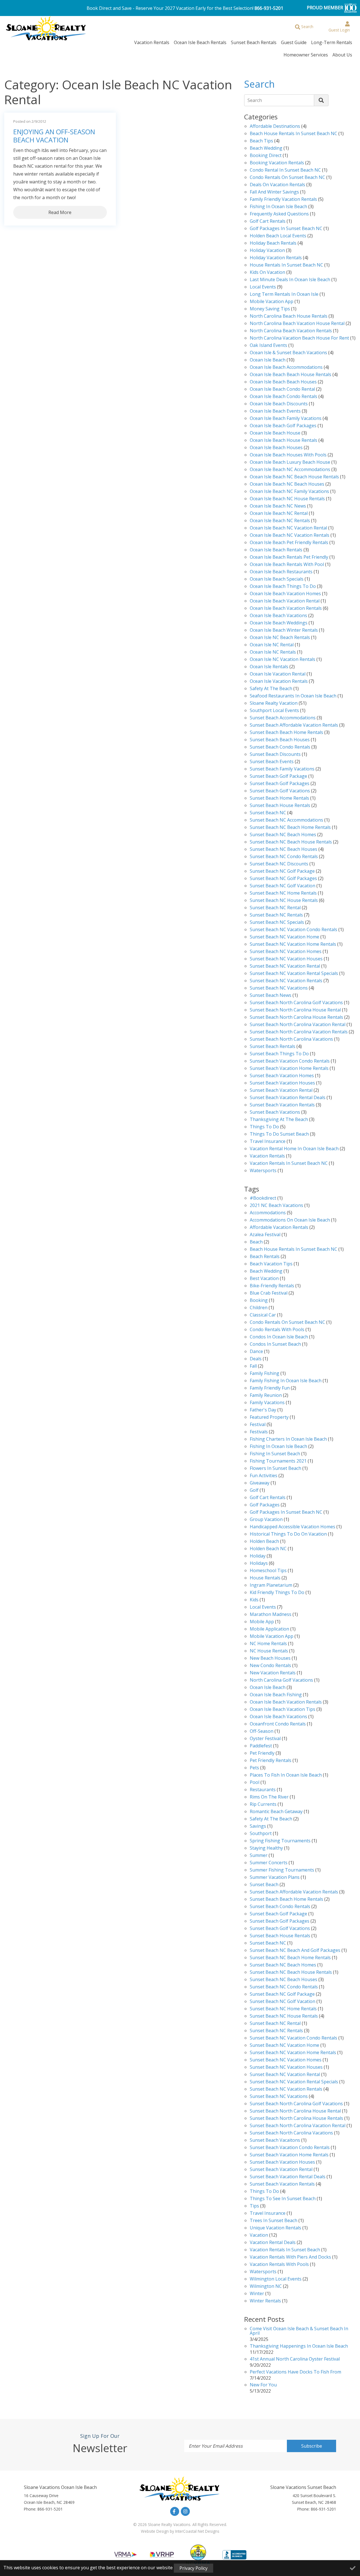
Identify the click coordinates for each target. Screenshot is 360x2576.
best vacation (264, 1279)
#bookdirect (263, 1198)
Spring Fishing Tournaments (280, 1841)
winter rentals (265, 2301)
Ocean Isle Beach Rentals (200, 42)
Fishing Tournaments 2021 (278, 1461)
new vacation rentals (273, 1673)
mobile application (269, 1629)
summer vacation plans (275, 1878)
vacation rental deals (273, 2243)
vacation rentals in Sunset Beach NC (289, 1164)
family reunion (266, 1396)
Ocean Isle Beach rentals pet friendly (289, 557)
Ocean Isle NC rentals (273, 652)
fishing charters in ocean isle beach (288, 1439)
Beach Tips (261, 141)
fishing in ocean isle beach (278, 1447)
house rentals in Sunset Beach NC (286, 265)
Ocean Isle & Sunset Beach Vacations (288, 353)
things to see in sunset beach (283, 2199)
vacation (259, 2235)
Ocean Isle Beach (268, 360)
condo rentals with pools (277, 1330)
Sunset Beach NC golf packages (283, 879)
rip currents (263, 1805)
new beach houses (270, 1658)
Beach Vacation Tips (271, 1264)
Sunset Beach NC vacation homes (286, 952)
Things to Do (264, 1127)
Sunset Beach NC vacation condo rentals (293, 930)
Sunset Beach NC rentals (276, 2031)
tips (254, 2206)
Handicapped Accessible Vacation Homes (292, 1527)
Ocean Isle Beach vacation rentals (286, 609)
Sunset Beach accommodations (283, 718)
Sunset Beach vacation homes (282, 1076)
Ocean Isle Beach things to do (283, 587)
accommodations (268, 1213)
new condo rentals (270, 1666)
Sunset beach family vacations (282, 769)
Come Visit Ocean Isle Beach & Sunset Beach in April (299, 2331)
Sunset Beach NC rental (275, 908)
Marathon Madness (271, 1615)
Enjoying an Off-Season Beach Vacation (54, 136)
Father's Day (263, 1410)
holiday (258, 1556)
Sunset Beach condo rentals (280, 747)
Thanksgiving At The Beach (279, 1120)
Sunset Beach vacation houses (282, 1083)
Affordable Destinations (275, 127)
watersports (263, 1171)
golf (254, 1491)
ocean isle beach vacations (278, 1717)
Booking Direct (266, 156)
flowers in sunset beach (275, 1469)
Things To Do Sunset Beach (279, 1134)
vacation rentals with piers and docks (290, 2257)
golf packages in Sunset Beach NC (286, 229)
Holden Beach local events (278, 236)
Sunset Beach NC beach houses (283, 850)
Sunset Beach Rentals (254, 42)
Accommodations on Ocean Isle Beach (290, 1220)
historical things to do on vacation (288, 1534)
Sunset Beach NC (268, 813)
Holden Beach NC (268, 1549)
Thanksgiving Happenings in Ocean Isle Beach (299, 2346)
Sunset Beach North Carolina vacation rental (298, 1025)
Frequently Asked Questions (279, 214)
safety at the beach (271, 689)
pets (254, 1768)
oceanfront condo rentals (278, 1724)
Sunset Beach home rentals (279, 798)
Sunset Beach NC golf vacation (283, 886)
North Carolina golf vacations (281, 1680)
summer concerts (269, 1863)
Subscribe (312, 2446)
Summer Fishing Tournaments (282, 1870)
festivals (259, 1432)
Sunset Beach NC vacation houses (286, 959)
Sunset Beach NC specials (277, 923)
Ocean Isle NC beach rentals (280, 638)
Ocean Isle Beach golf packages (283, 426)
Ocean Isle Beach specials (277, 579)
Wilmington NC (266, 2287)
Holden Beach (264, 1542)
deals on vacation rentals (277, 185)
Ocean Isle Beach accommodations (286, 368)
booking (259, 1301)
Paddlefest (261, 1746)
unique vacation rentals (275, 2228)
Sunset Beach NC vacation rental (285, 966)
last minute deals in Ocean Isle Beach (290, 280)
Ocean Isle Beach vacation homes (285, 594)
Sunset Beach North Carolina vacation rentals (299, 1032)
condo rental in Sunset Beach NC (285, 170)
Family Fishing (265, 1374)
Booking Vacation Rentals (277, 163)
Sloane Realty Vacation (274, 703)
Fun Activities (264, 1476)
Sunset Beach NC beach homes (283, 835)
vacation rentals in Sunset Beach (285, 2250)
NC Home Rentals (268, 1644)
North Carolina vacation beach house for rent (299, 338)
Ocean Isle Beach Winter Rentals (284, 630)
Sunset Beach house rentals (280, 806)
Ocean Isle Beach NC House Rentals (287, 499)
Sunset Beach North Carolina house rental (295, 1010)
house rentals (265, 1578)
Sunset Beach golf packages (280, 784)
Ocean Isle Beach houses (276, 448)
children (259, 1308)
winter (257, 2294)
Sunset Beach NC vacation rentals (286, 981)
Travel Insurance (268, 1142)
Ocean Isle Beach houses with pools (288, 455)
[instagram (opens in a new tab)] (185, 2511)
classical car (263, 1315)
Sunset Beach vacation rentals (282, 1105)
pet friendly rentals (271, 1761)
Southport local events (274, 711)
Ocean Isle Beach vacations (278, 616)
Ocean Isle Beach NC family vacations (289, 492)
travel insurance (268, 2214)
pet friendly (262, 1753)
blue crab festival (269, 1293)
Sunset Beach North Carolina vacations (291, 1039)
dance (256, 1352)
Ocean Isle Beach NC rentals (280, 521)
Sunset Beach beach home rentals (286, 733)
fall (253, 1366)
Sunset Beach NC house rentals (284, 901)
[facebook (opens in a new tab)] (175, 2511)
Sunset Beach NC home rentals (283, 893)
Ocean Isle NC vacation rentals (283, 660)
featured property (269, 1417)
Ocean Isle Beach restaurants (281, 572)
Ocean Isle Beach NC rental (279, 514)
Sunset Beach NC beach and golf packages (295, 1951)
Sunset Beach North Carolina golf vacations (296, 1003)
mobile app (262, 1622)
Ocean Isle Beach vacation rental (285, 601)
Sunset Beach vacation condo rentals (290, 1061)
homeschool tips (268, 1571)
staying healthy (266, 1848)
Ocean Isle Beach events (275, 411)
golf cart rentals (268, 1498)
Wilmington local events (276, 2279)
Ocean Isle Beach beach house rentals (291, 375)
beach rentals (265, 1257)
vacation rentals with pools (279, 2265)
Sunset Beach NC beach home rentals (290, 828)
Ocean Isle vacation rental (278, 674)
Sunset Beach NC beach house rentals (291, 842)
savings (258, 1826)
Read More (60, 212)
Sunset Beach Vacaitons (275, 2140)
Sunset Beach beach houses (280, 740)
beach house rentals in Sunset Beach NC (293, 134)
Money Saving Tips (270, 309)
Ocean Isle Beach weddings (279, 623)
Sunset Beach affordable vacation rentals (294, 725)
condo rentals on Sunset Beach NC (287, 178)
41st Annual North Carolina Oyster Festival (295, 2359)
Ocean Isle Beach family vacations (286, 419)
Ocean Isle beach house (275, 433)
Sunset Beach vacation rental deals (288, 1098)
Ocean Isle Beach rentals (276, 550)
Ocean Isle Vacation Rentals (279, 682)
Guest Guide (294, 42)
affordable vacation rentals (279, 1228)
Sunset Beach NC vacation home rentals (293, 944)
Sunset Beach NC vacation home (284, 937)
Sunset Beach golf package (278, 777)
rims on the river (269, 1797)
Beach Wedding (266, 148)
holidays (259, 1564)
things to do (264, 2192)
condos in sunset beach (275, 1344)
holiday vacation (267, 251)
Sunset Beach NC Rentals (276, 915)
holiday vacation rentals (276, 258)
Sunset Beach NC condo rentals (284, 857)
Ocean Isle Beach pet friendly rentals (289, 543)
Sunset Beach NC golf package (282, 871)
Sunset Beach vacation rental (281, 1091)
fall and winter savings (274, 192)
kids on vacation (267, 273)
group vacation (266, 1520)
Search (255, 100)
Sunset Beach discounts (275, 755)
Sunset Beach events (272, 762)
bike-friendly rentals (272, 1286)
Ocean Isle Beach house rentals (283, 441)
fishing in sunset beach (275, 1454)
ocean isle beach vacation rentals (286, 1702)
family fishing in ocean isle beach (286, 1381)
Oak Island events (268, 346)
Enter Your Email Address (216, 2446)
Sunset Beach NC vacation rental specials (294, 974)
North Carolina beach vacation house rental (297, 324)
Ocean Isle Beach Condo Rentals (283, 397)
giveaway (260, 1483)
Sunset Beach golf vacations (280, 791)
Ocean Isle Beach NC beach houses (287, 484)
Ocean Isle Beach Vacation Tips (283, 1710)
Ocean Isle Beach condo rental (282, 389)
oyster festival (265, 1739)
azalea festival (265, 1235)
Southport (261, 1834)
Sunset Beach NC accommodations (286, 820)
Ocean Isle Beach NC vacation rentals (290, 536)
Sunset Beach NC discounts (279, 864)
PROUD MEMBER (326, 8)
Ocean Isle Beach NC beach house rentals (294, 477)
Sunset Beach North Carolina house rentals (296, 1018)
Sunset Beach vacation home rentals (289, 1069)
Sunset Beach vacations (275, 1112)
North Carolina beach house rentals (289, 316)
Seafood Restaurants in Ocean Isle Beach (293, 696)
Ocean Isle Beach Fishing (276, 1695)
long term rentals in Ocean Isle (284, 295)
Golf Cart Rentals (268, 221)
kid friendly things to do (277, 1593)
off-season (262, 1732)
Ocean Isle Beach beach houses (283, 382)
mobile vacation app (272, 302)
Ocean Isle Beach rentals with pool (287, 565)
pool (255, 1783)
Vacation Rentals (152, 42)
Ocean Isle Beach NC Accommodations (290, 470)
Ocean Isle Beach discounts (279, 404)
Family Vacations (267, 1403)
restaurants (263, 1790)
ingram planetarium (271, 1585)
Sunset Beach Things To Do (279, 1054)
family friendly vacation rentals (283, 200)
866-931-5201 (269, 8)
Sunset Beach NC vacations (279, 988)
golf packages (265, 1505)
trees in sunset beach (274, 2221)
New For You (263, 2385)
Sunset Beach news (271, 996)
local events (263, 287)
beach (256, 1242)
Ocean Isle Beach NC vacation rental (288, 528)
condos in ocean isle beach (279, 1337)
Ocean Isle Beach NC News (278, 506)
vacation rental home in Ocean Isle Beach (294, 1149)
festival (258, 1425)
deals (256, 1359)
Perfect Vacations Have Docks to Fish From (295, 2372)
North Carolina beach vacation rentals (291, 331)
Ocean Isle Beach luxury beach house (290, 462)
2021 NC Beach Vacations (276, 1206)
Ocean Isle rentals (269, 667)
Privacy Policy (193, 2568)
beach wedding (266, 1271)
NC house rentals (269, 1651)
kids (254, 1600)
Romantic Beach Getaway (276, 1812)
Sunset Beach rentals (273, 1047)
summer (259, 1856)
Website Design (155, 2531)
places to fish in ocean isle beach (286, 1775)
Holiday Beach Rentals (273, 243)
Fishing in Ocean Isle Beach (278, 207)
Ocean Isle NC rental (272, 645)
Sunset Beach (264, 1885)
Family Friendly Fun (270, 1388)
